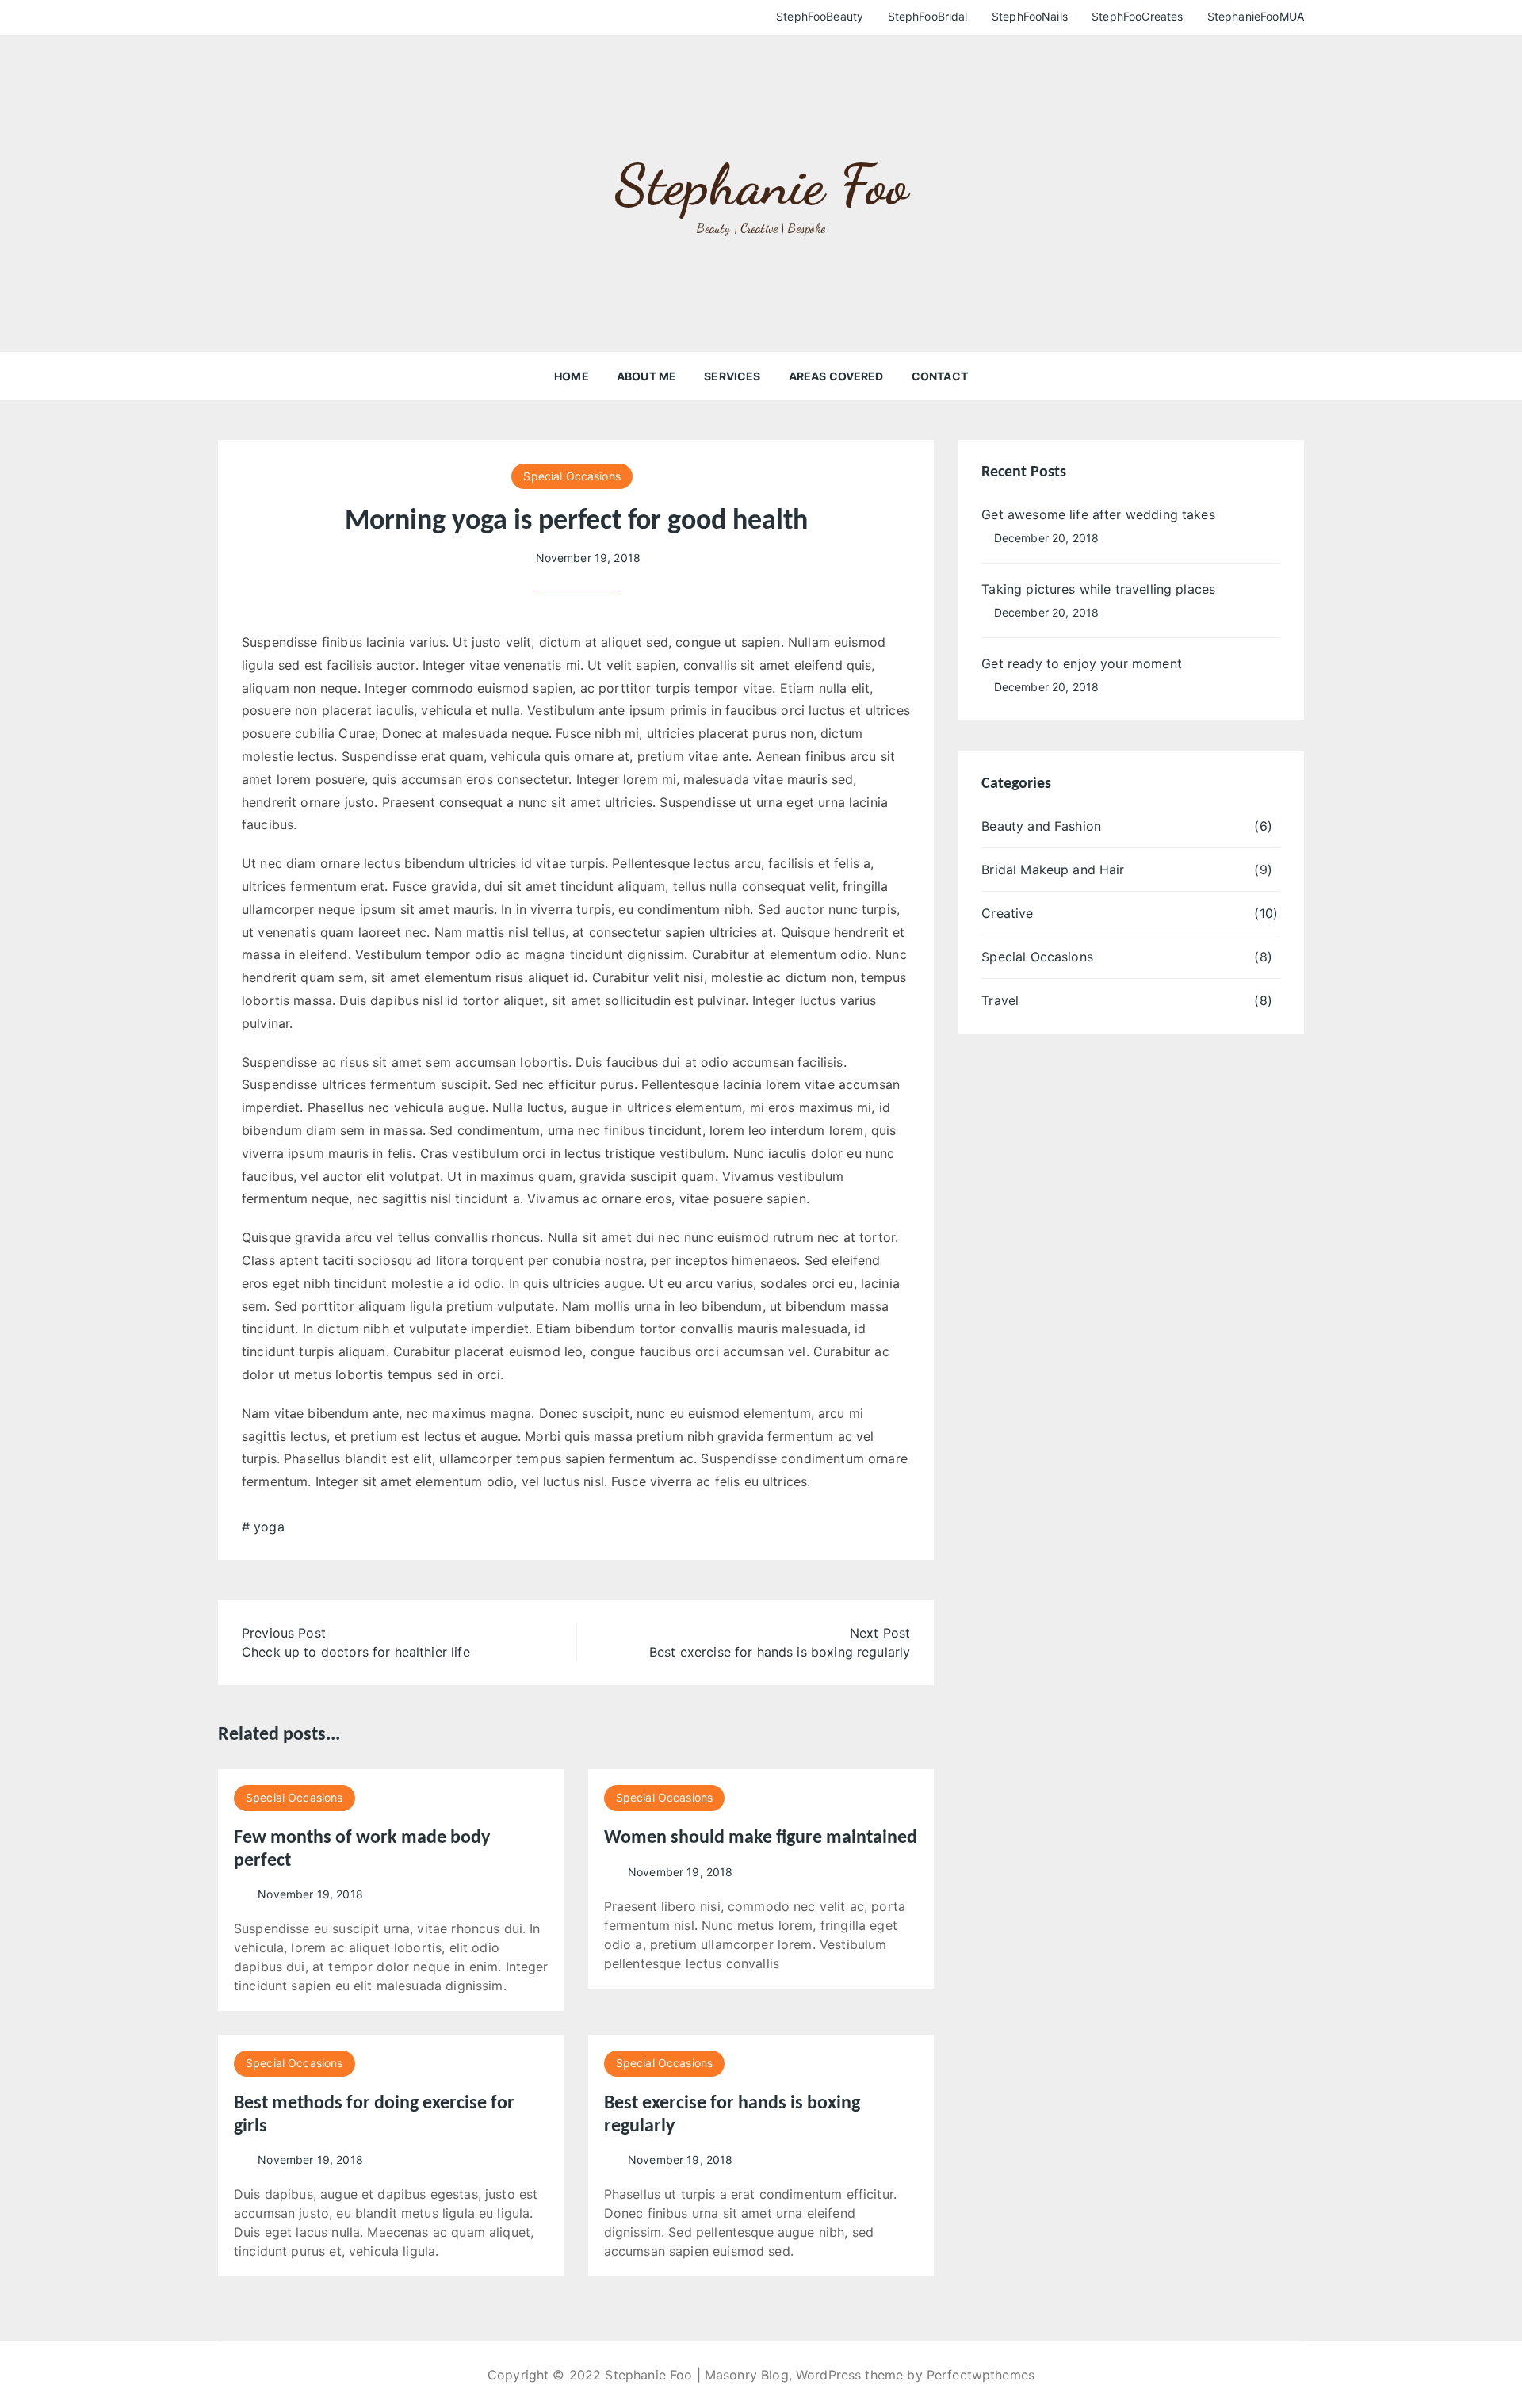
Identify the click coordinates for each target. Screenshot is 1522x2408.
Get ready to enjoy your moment (1082, 663)
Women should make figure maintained (761, 1838)
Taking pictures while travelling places (1098, 589)
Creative (1007, 913)
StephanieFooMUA (1256, 16)
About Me (646, 376)
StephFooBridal (927, 16)
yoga (269, 1527)
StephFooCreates (1137, 16)
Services (732, 376)
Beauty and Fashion (1041, 826)
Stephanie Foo (761, 185)
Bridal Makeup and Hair (1053, 870)
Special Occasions (572, 476)
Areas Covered (836, 376)
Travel (1000, 1000)
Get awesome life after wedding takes (1098, 514)
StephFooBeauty (820, 16)
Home (572, 376)
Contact (940, 376)
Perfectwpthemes (981, 2375)
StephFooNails (1030, 16)
